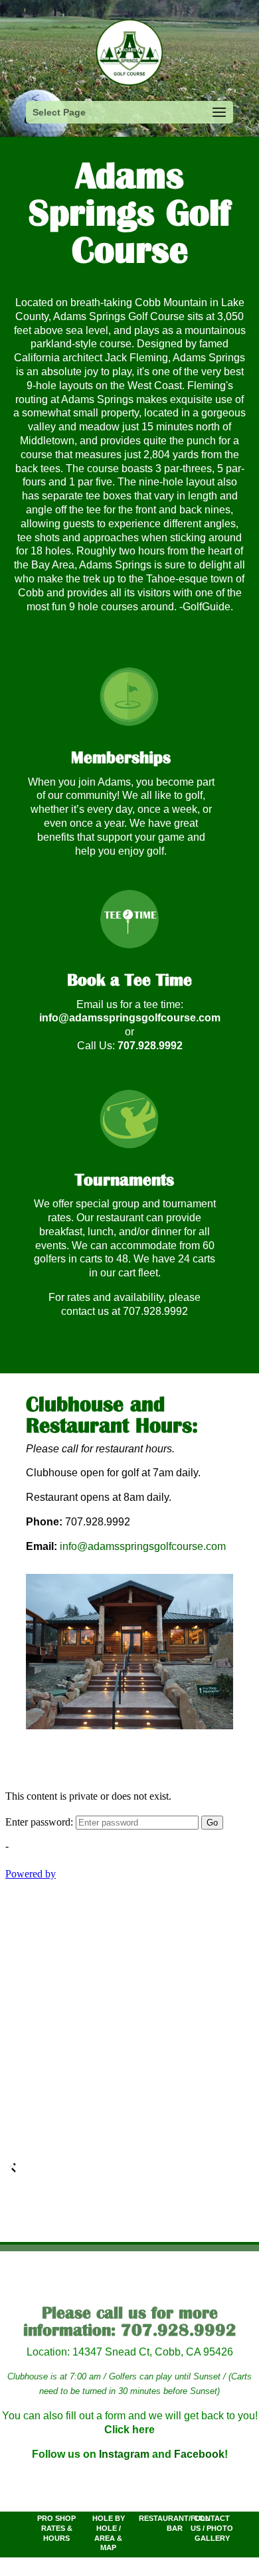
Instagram (124, 2454)
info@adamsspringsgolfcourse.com (130, 1018)
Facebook (199, 2454)
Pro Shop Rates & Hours (56, 2528)
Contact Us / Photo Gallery (212, 2528)
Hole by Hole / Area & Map (109, 2533)
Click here (129, 2430)
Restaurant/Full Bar (174, 2523)
